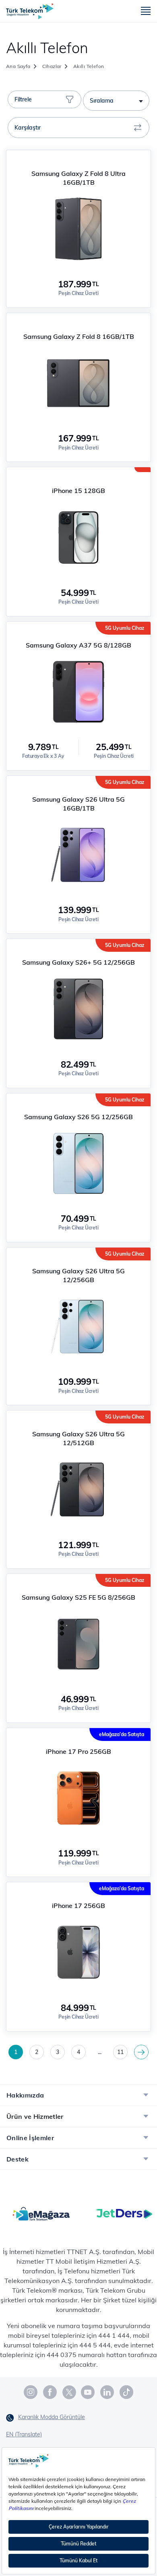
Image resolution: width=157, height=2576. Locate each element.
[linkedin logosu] (107, 2392)
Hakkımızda (25, 2095)
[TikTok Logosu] (126, 2392)
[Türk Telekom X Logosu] (69, 2392)
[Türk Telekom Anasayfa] (30, 11)
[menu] (146, 11)
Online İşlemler (30, 2138)
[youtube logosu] (88, 2392)
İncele (78, 159)
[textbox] (116, 101)
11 (120, 2052)
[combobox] (116, 101)
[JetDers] (124, 2213)
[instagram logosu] (31, 2392)
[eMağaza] (41, 2213)
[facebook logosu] (50, 2392)
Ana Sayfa (18, 66)
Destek (18, 2159)
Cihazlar (52, 66)
